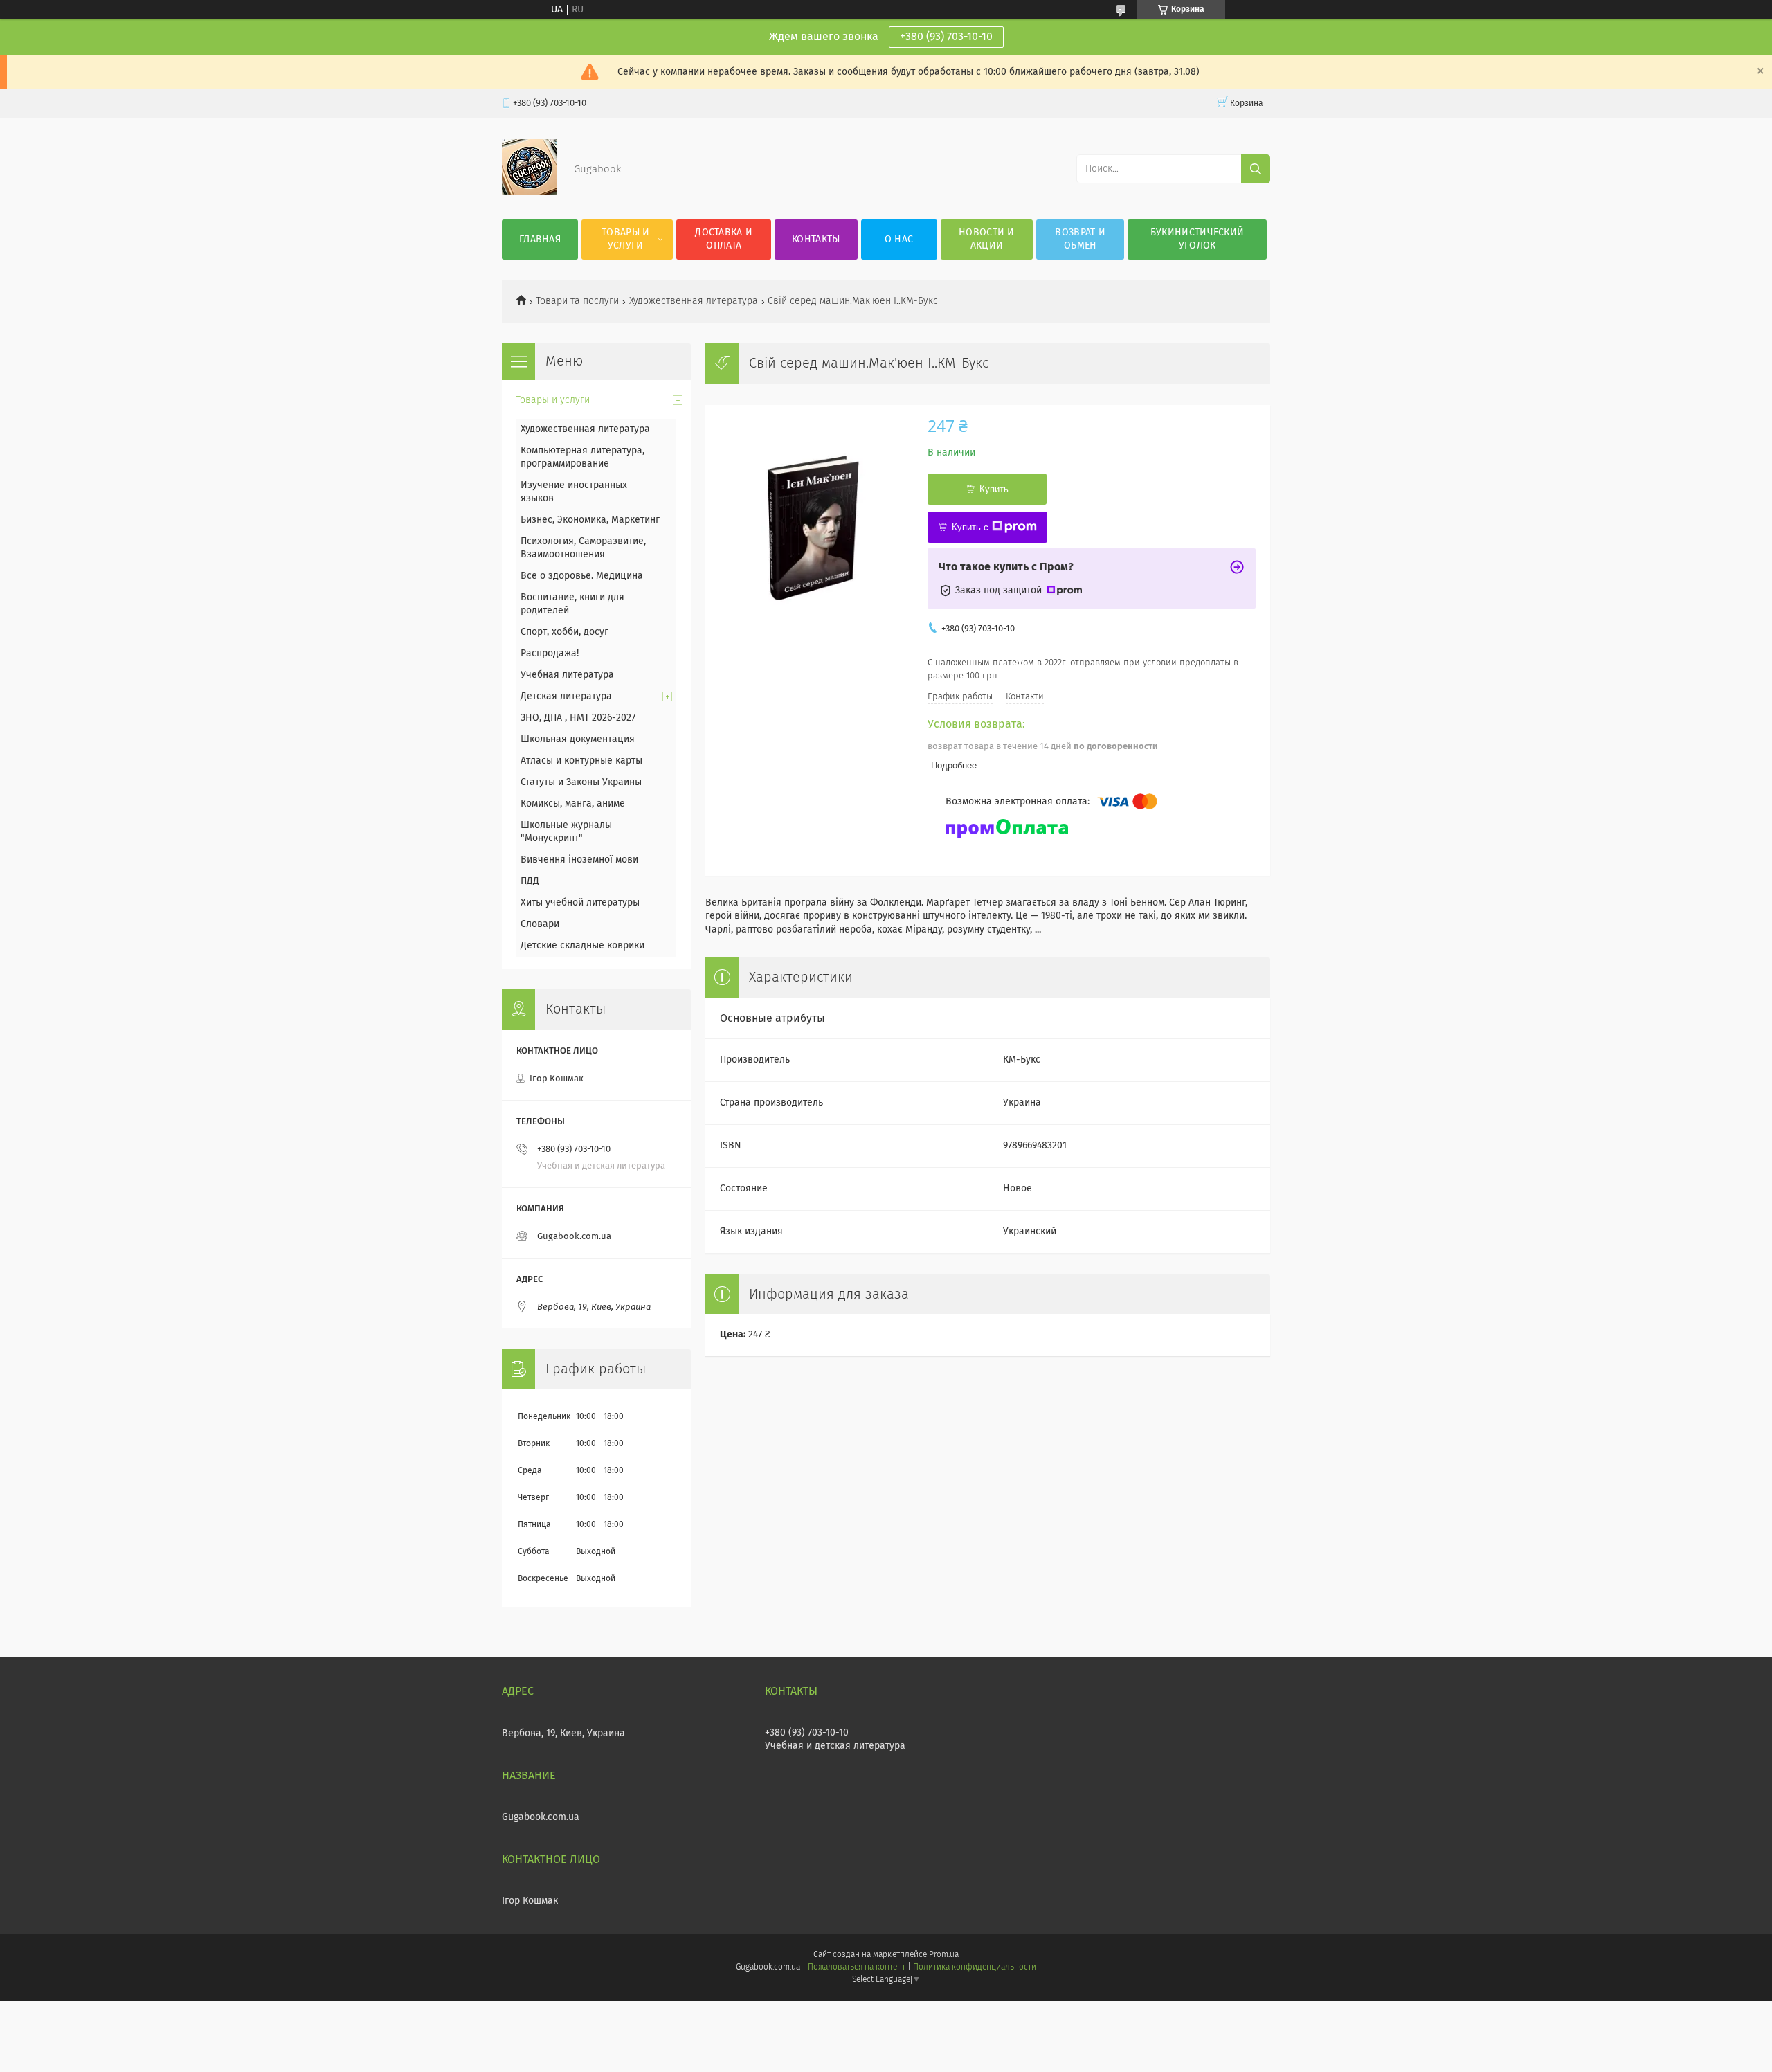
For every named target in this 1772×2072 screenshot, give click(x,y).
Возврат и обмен (1080, 239)
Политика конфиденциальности (975, 1967)
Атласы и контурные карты (581, 761)
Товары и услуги (625, 239)
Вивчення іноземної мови (579, 860)
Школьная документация (578, 739)
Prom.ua (944, 1955)
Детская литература (566, 696)
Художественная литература (694, 301)
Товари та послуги (577, 301)
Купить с (970, 527)
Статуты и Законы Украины (581, 782)
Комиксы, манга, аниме (573, 804)
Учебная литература (567, 675)
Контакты (816, 240)
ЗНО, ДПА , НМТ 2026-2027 (578, 718)
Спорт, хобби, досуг (564, 632)
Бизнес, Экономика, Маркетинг (590, 520)
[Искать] (1256, 169)
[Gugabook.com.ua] (530, 192)
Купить (994, 489)
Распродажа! (550, 654)
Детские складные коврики (582, 946)
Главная (540, 240)
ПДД (530, 881)
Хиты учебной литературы (580, 903)
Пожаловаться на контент (857, 1967)
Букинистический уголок (1197, 239)
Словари (540, 924)
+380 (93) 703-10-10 (946, 37)
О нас (899, 240)
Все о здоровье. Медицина (582, 576)
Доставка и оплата (724, 239)
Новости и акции (987, 239)
